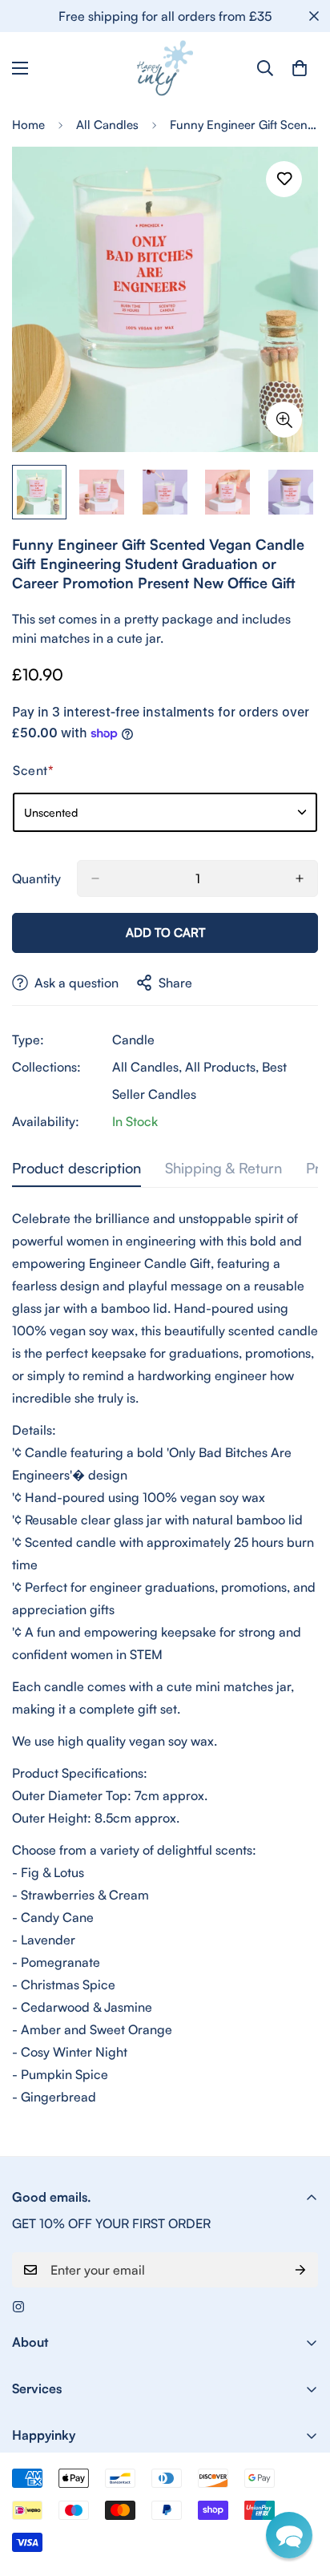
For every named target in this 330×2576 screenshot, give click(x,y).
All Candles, (147, 1067)
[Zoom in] (284, 420)
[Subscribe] (300, 2270)
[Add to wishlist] (284, 179)
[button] (289, 2535)
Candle (133, 1040)
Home (28, 125)
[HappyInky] (165, 68)
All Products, (222, 1067)
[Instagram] (18, 2307)
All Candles (107, 125)
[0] (300, 68)
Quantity (36, 878)
